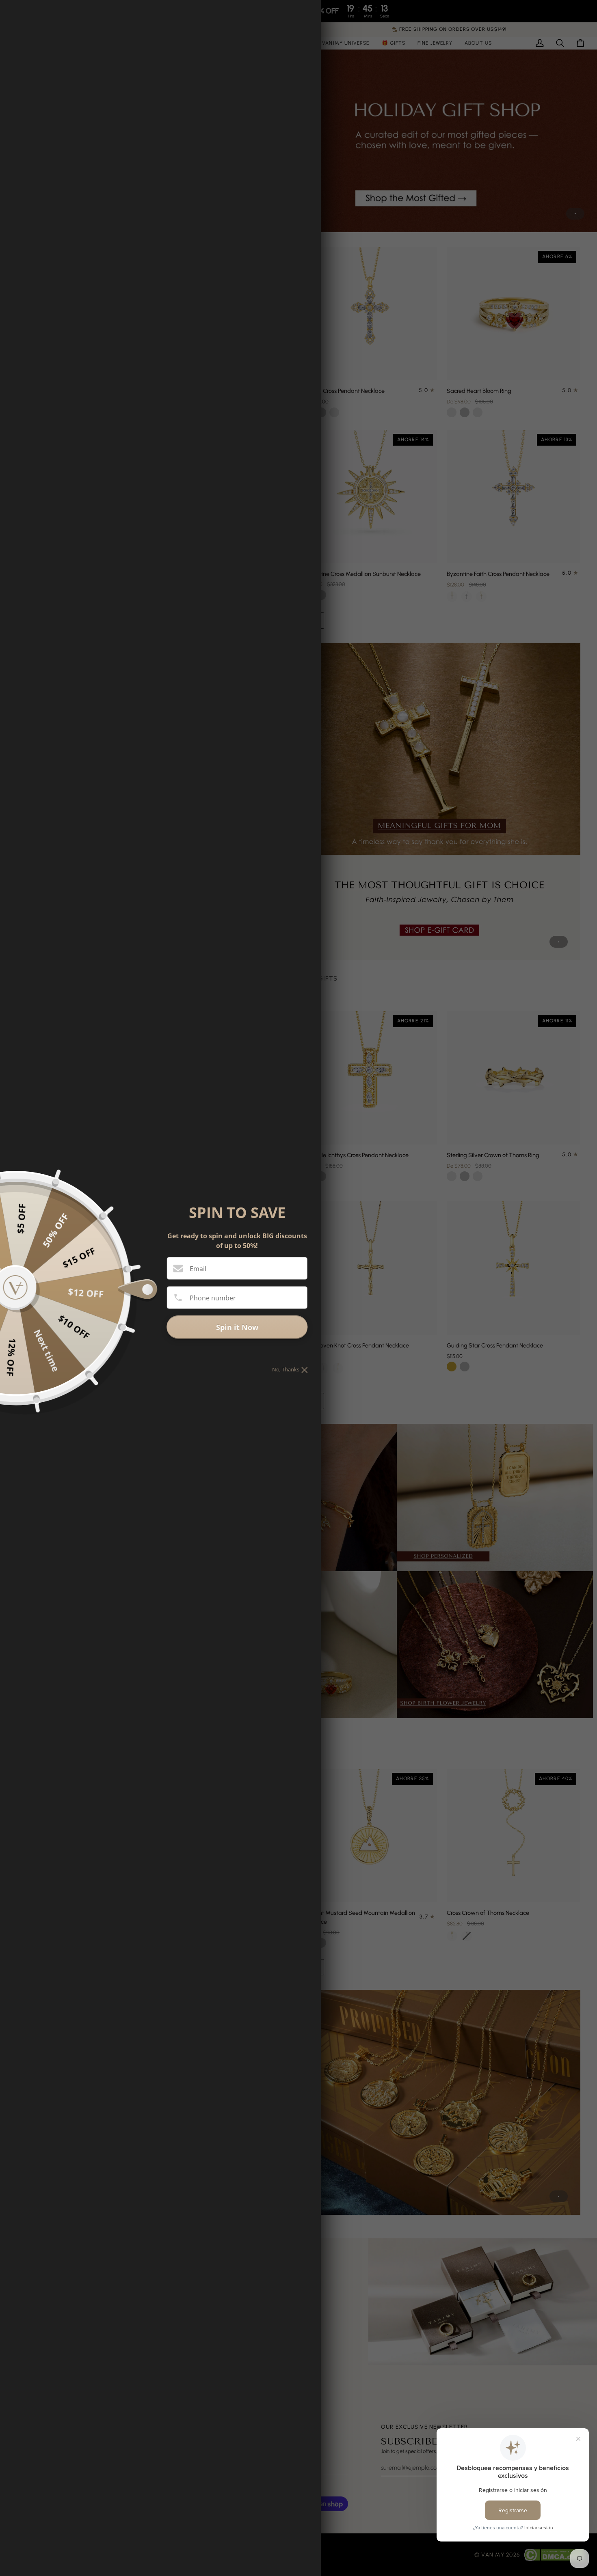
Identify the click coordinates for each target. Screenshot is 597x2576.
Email (198, 1269)
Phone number (213, 1298)
